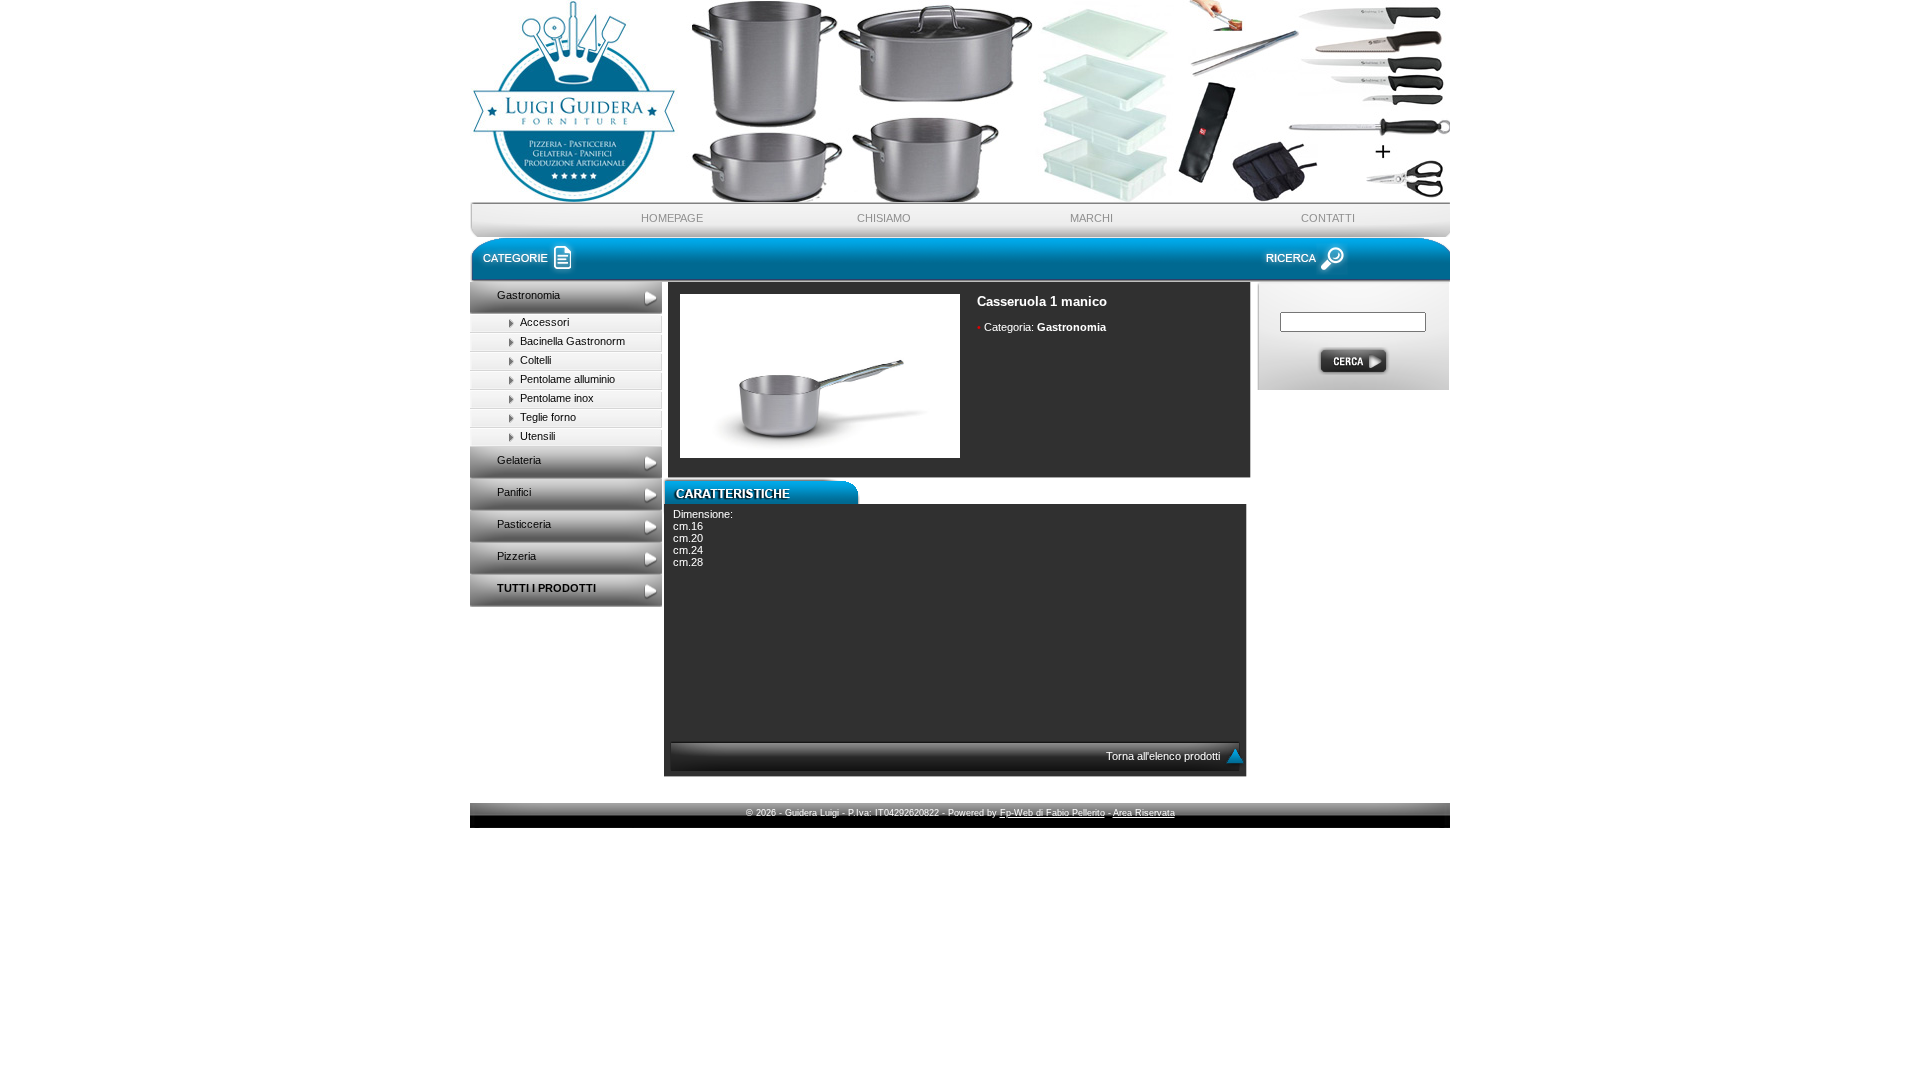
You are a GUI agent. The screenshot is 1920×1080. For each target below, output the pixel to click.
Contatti (1328, 218)
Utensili (537, 436)
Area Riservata (1144, 813)
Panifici (514, 492)
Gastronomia (528, 295)
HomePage (672, 218)
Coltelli (535, 360)
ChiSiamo (884, 218)
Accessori (544, 322)
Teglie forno (548, 417)
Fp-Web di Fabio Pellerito (1052, 813)
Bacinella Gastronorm (572, 341)
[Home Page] (686, 124)
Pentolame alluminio (567, 379)
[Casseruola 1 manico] (820, 454)
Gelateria (519, 460)
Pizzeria (516, 556)
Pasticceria (524, 524)
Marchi (1091, 218)
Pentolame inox (557, 398)
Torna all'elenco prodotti (1164, 756)
